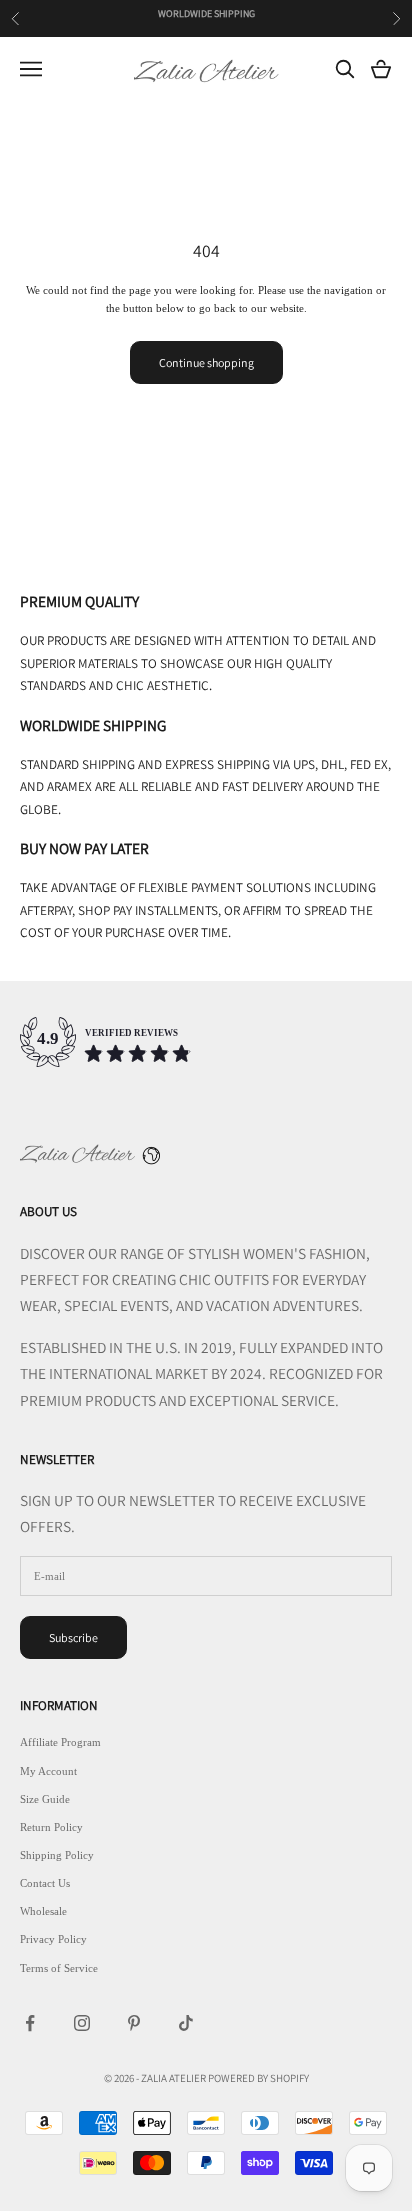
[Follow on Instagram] (82, 2023)
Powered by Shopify (258, 2078)
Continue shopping (206, 362)
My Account (48, 1771)
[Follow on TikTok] (186, 2023)
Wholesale (43, 1911)
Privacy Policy (53, 1939)
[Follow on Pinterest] (134, 2023)
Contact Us (45, 1883)
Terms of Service (59, 1968)
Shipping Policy (57, 1855)
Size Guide (45, 1799)
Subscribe (73, 1637)
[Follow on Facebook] (30, 2023)
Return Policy (51, 1827)
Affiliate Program (60, 1742)
